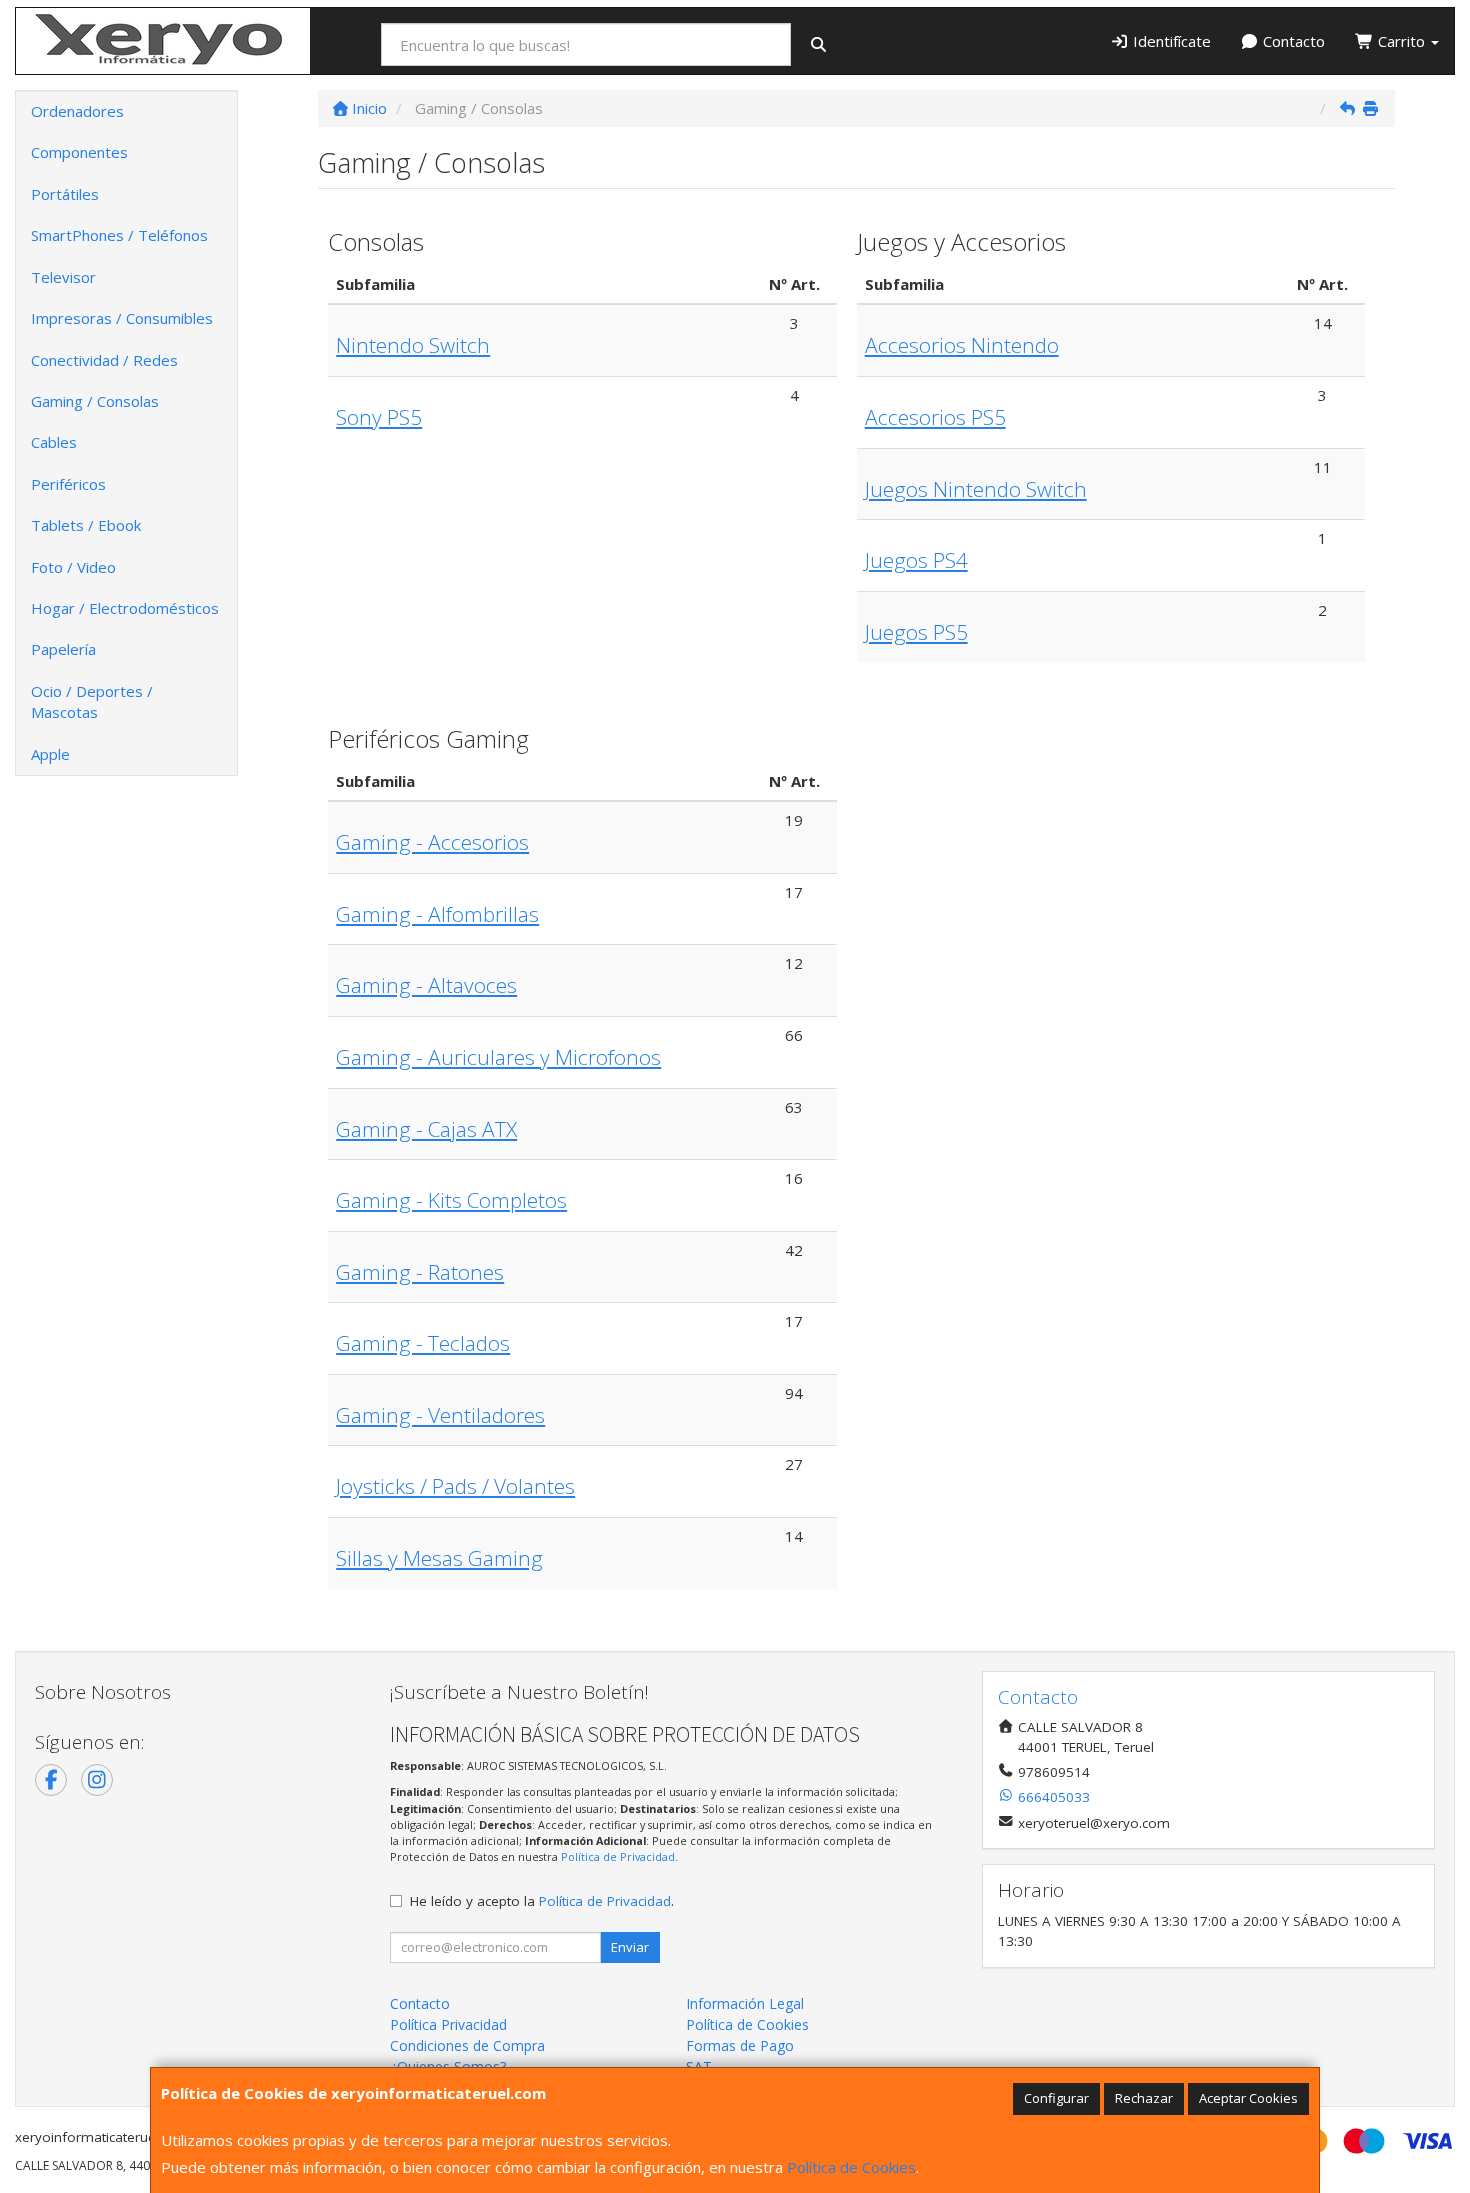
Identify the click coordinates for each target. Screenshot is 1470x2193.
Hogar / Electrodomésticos (125, 608)
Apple (50, 754)
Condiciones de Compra (467, 2045)
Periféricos (68, 484)
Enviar (630, 1947)
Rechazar (1144, 2098)
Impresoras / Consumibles (122, 318)
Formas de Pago (740, 2045)
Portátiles (65, 194)
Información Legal (745, 2003)
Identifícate (1170, 41)
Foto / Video (73, 567)
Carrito (1401, 41)
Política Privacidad (448, 2024)
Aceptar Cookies (1248, 2098)
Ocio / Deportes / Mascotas (92, 701)
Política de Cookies (851, 2167)
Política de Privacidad (618, 1856)
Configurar (1056, 2098)
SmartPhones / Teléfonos (119, 235)
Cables (54, 442)
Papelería (63, 649)
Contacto (1292, 41)
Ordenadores (77, 111)
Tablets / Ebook (86, 525)
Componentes (79, 152)
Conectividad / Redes (104, 360)
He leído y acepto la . (542, 1901)
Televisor (63, 277)
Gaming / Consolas (95, 401)
